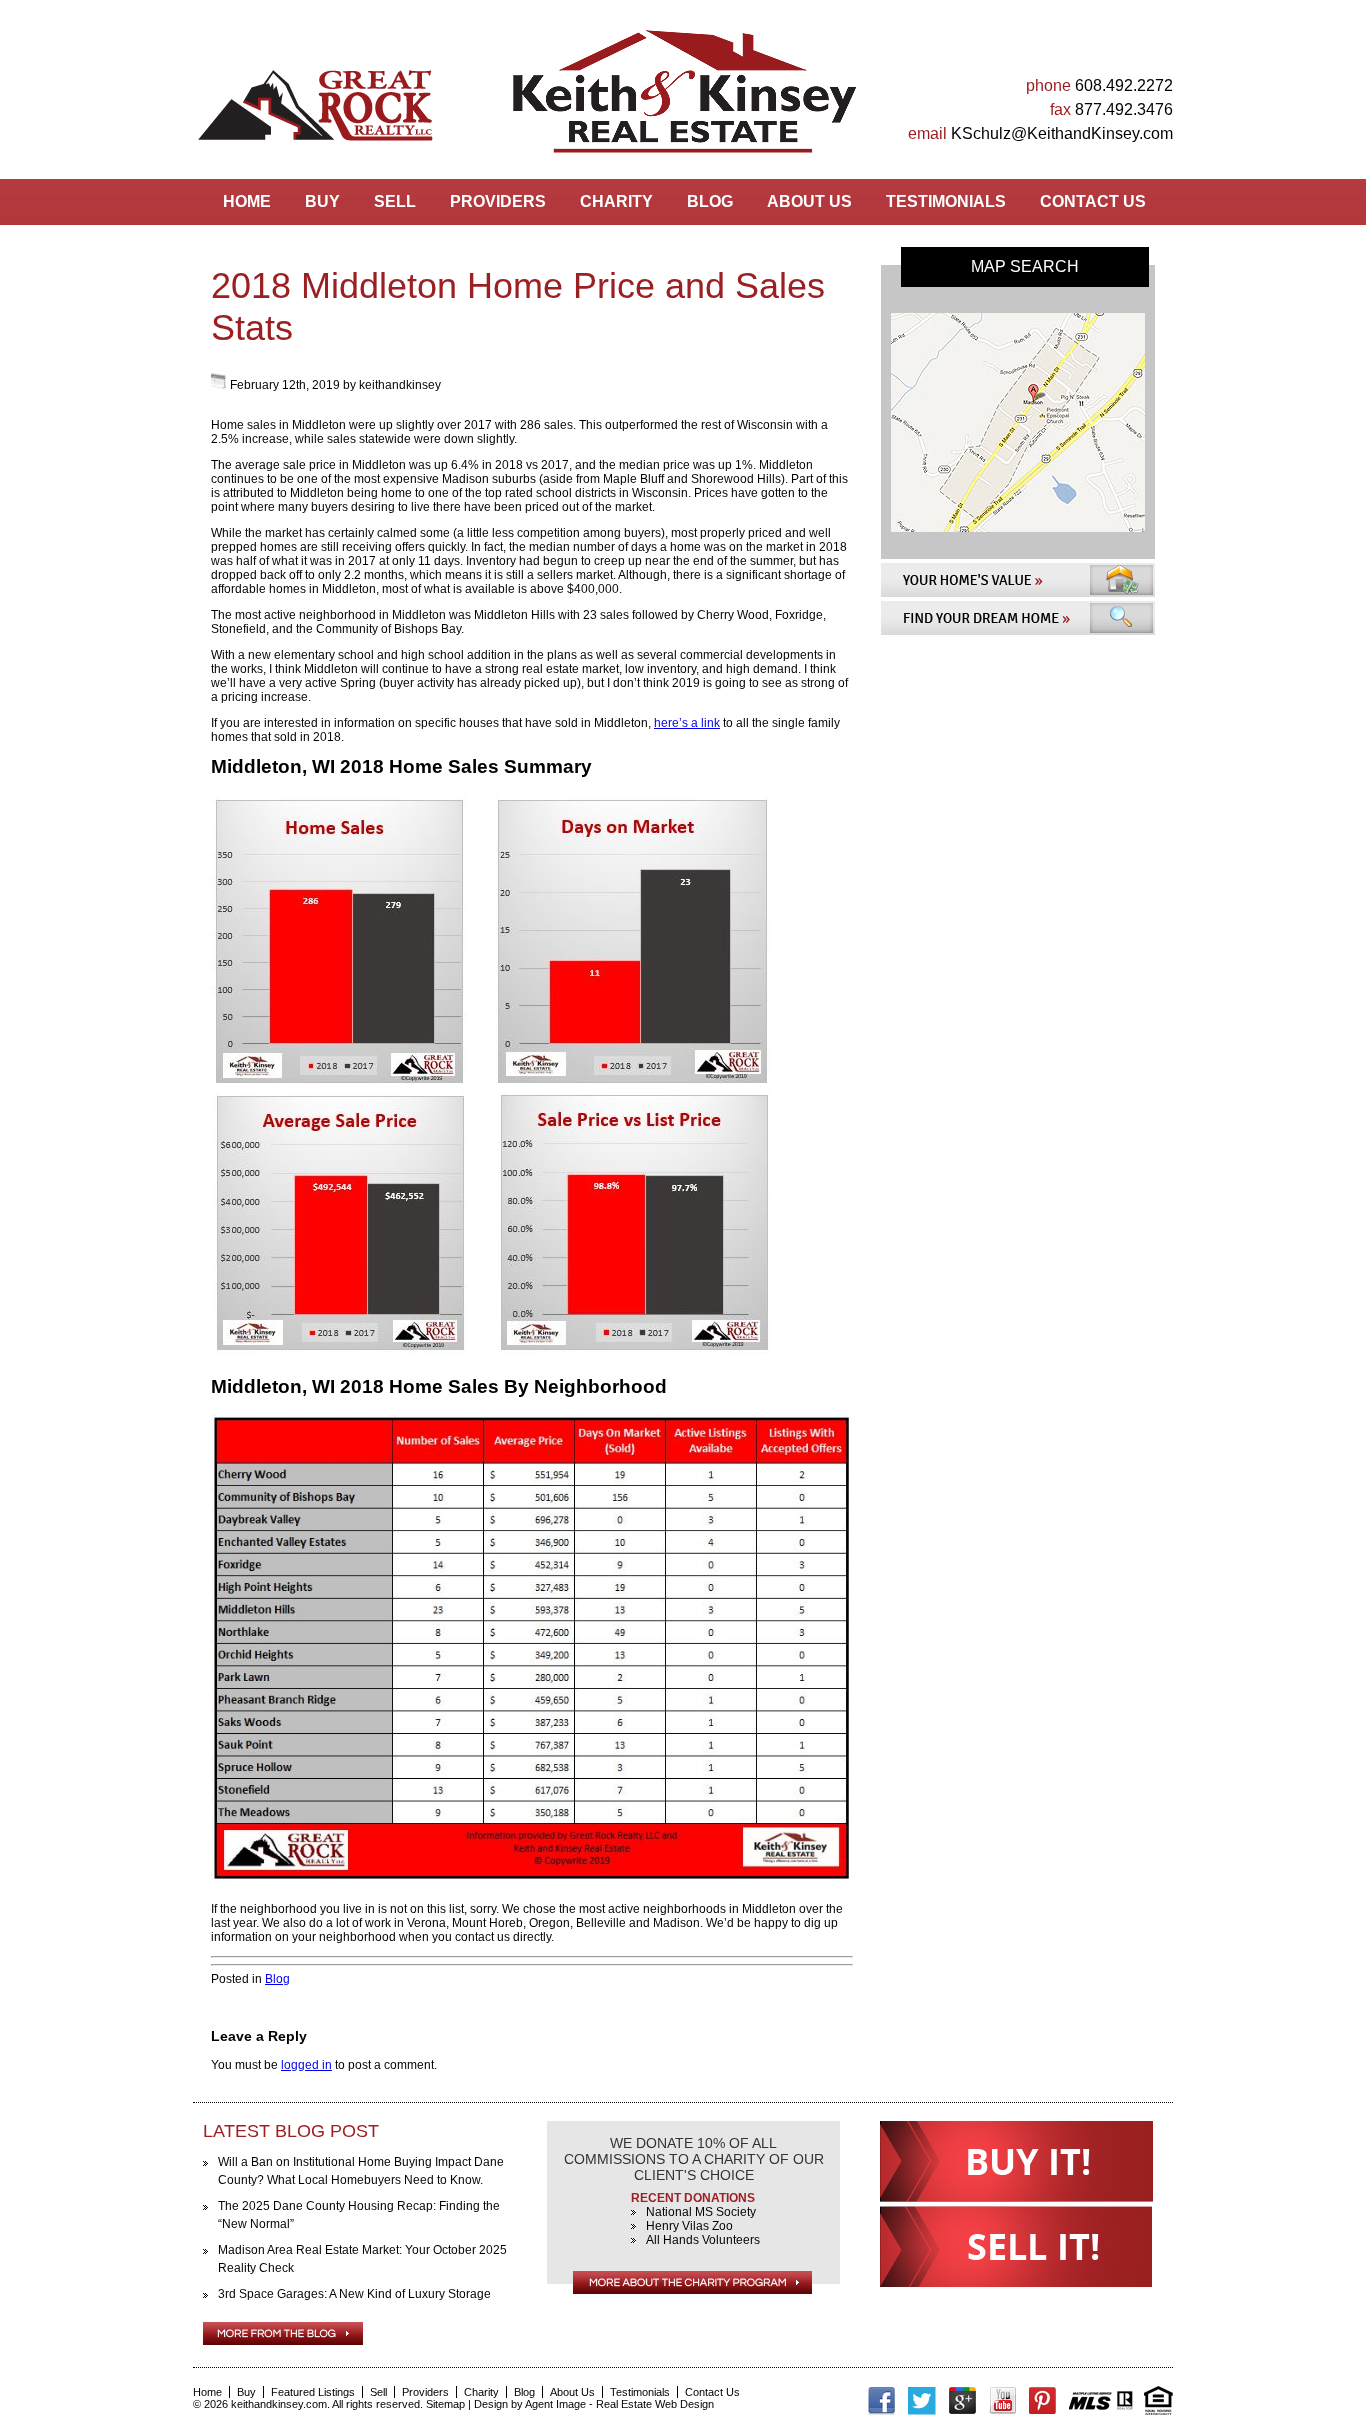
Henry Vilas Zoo (689, 2226)
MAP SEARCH (1025, 266)
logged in (306, 2065)
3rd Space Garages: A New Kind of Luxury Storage (354, 2294)
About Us (809, 201)
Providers (498, 201)
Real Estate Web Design (655, 2404)
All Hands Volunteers (703, 2240)
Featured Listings (313, 2392)
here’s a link (687, 723)
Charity (616, 201)
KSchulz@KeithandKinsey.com (1062, 133)
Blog (710, 201)
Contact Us (1093, 201)
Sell (395, 201)
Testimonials (946, 201)
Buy (322, 201)
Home (247, 201)
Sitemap (445, 2404)
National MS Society (701, 2212)
